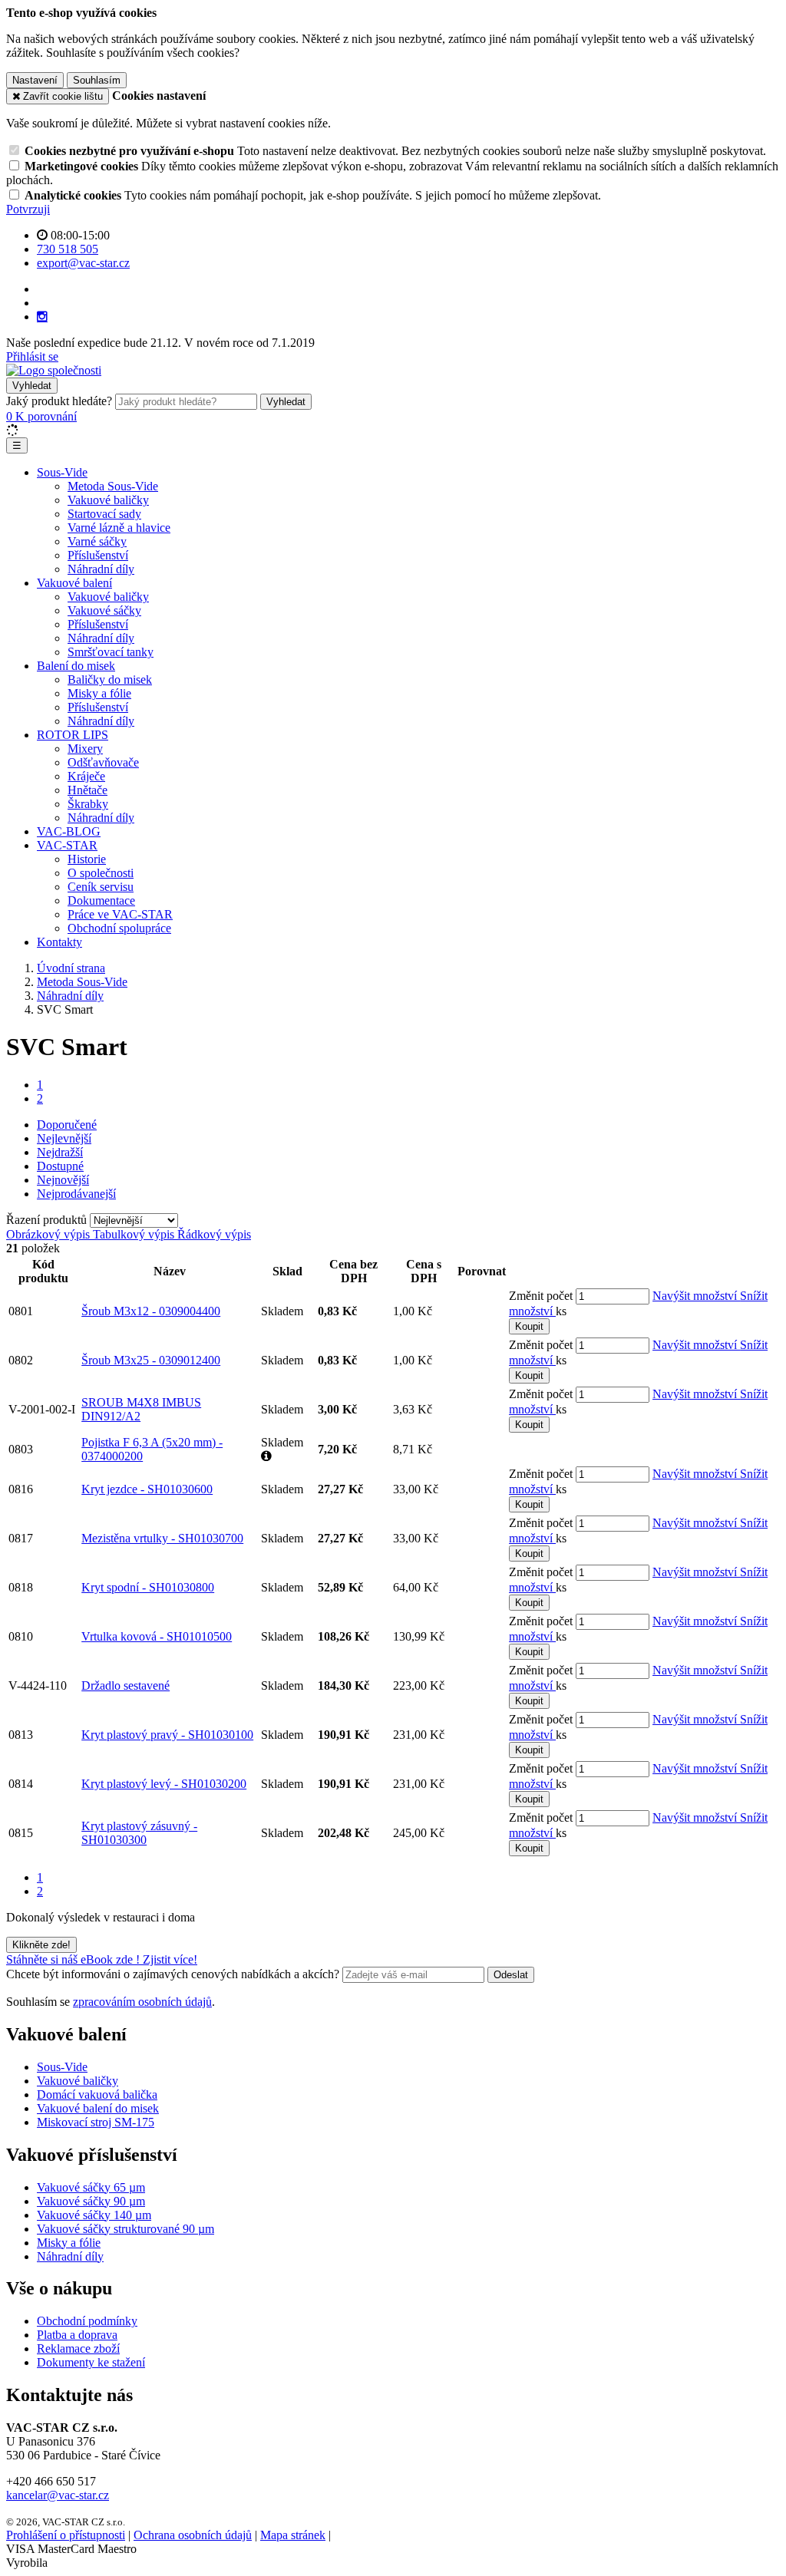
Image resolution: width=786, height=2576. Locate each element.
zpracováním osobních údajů (142, 2002)
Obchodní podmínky (87, 2321)
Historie (87, 859)
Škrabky (88, 804)
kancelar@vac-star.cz (58, 2495)
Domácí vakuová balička (97, 2094)
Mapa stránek (293, 2535)
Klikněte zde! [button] (41, 1945)
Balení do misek (76, 666)
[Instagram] (42, 317)
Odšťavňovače (103, 762)
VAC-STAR (67, 845)
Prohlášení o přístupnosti (66, 2535)
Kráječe (86, 776)
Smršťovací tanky (111, 652)
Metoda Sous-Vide (113, 486)
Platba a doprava (77, 2335)
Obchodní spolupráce (119, 928)
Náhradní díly (101, 569)
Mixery (85, 749)
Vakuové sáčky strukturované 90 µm (125, 2229)
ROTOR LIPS (73, 735)
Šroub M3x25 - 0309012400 (151, 1360)
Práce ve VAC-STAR (120, 914)
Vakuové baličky (108, 500)
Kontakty (59, 942)
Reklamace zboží (78, 2348)
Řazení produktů (48, 1220)
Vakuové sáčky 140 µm (94, 2215)
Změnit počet (541, 1296)
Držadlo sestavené (125, 1685)
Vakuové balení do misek (98, 2108)
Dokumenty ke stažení (91, 2362)
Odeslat (511, 1975)
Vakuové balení (74, 583)
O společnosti (101, 873)
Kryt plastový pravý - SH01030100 (167, 1735)
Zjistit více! (170, 1959)
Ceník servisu (101, 887)
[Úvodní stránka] (54, 370)
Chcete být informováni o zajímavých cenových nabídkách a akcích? (174, 1974)
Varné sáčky (97, 541)
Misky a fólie (99, 693)
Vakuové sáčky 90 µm (91, 2201)
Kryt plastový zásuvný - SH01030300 (139, 1833)
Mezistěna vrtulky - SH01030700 (162, 1538)
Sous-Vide (62, 472)
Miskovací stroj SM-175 (96, 2122)
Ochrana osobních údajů (193, 2535)
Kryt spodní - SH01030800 (148, 1587)
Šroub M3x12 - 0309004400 (151, 1311)
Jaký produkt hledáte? (59, 401)
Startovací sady (104, 514)
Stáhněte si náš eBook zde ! (74, 1959)
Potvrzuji (28, 209)
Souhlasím (97, 80)
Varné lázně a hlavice (119, 528)
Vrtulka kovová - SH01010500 (157, 1636)
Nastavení (35, 80)
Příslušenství (98, 555)
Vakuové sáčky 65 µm (91, 2187)
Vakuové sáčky (104, 610)
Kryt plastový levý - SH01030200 (164, 1784)
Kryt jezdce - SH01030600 (147, 1489)
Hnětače (88, 790)
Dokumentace (101, 900)
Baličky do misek (110, 679)
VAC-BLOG (69, 831)
